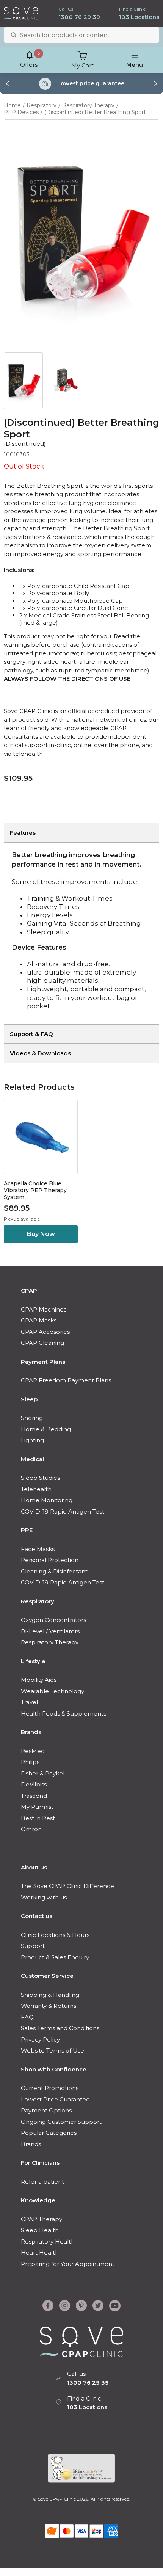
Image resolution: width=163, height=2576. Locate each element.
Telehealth (36, 1489)
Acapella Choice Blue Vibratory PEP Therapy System (35, 1190)
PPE (27, 1530)
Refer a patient (42, 2182)
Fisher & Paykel (43, 1773)
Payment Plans (43, 1362)
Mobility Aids (39, 1680)
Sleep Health (40, 2230)
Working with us (44, 1897)
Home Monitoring (47, 1500)
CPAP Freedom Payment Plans (66, 1380)
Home (12, 105)
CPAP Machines (44, 1309)
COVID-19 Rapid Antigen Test (63, 1511)
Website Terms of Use (53, 2050)
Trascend (34, 1796)
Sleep (29, 1399)
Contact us (37, 1916)
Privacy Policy (40, 2039)
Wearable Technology (53, 1691)
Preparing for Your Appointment (68, 2264)
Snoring (32, 1418)
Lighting (32, 1440)
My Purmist (37, 1807)
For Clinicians (40, 2163)
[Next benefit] (155, 84)
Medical (32, 1459)
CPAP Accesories (45, 1332)
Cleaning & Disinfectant (54, 1571)
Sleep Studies (40, 1478)
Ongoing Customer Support (61, 2122)
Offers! (29, 60)
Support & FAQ (31, 1034)
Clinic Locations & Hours (55, 1935)
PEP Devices (21, 112)
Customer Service (47, 1976)
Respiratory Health (48, 2241)
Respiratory (42, 105)
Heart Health (40, 2252)
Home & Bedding (46, 1429)
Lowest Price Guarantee (55, 2099)
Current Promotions (50, 2088)
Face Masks (38, 1549)
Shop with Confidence (54, 2069)
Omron (31, 1829)
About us (34, 1867)
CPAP (29, 1290)
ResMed (33, 1751)
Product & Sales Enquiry (55, 1957)
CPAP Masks (39, 1320)
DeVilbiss (34, 1784)
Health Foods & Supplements (63, 1713)
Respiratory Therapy (88, 105)
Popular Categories (49, 2133)
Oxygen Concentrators (53, 1620)
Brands (31, 1732)
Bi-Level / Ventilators (50, 1631)
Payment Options (46, 2110)
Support (33, 1946)
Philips (30, 1762)
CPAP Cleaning (42, 1343)
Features (23, 833)
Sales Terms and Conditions (60, 2028)
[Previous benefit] (8, 84)
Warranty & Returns (49, 2006)
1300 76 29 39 (79, 17)
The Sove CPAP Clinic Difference (67, 1886)
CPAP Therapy (42, 2219)
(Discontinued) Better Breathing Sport (95, 112)
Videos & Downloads (40, 1053)
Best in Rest (38, 1818)
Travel (29, 1702)
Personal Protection (50, 1560)
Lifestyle (33, 1661)
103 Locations (139, 17)
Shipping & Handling (50, 1995)
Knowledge (38, 2200)
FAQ (27, 2017)
